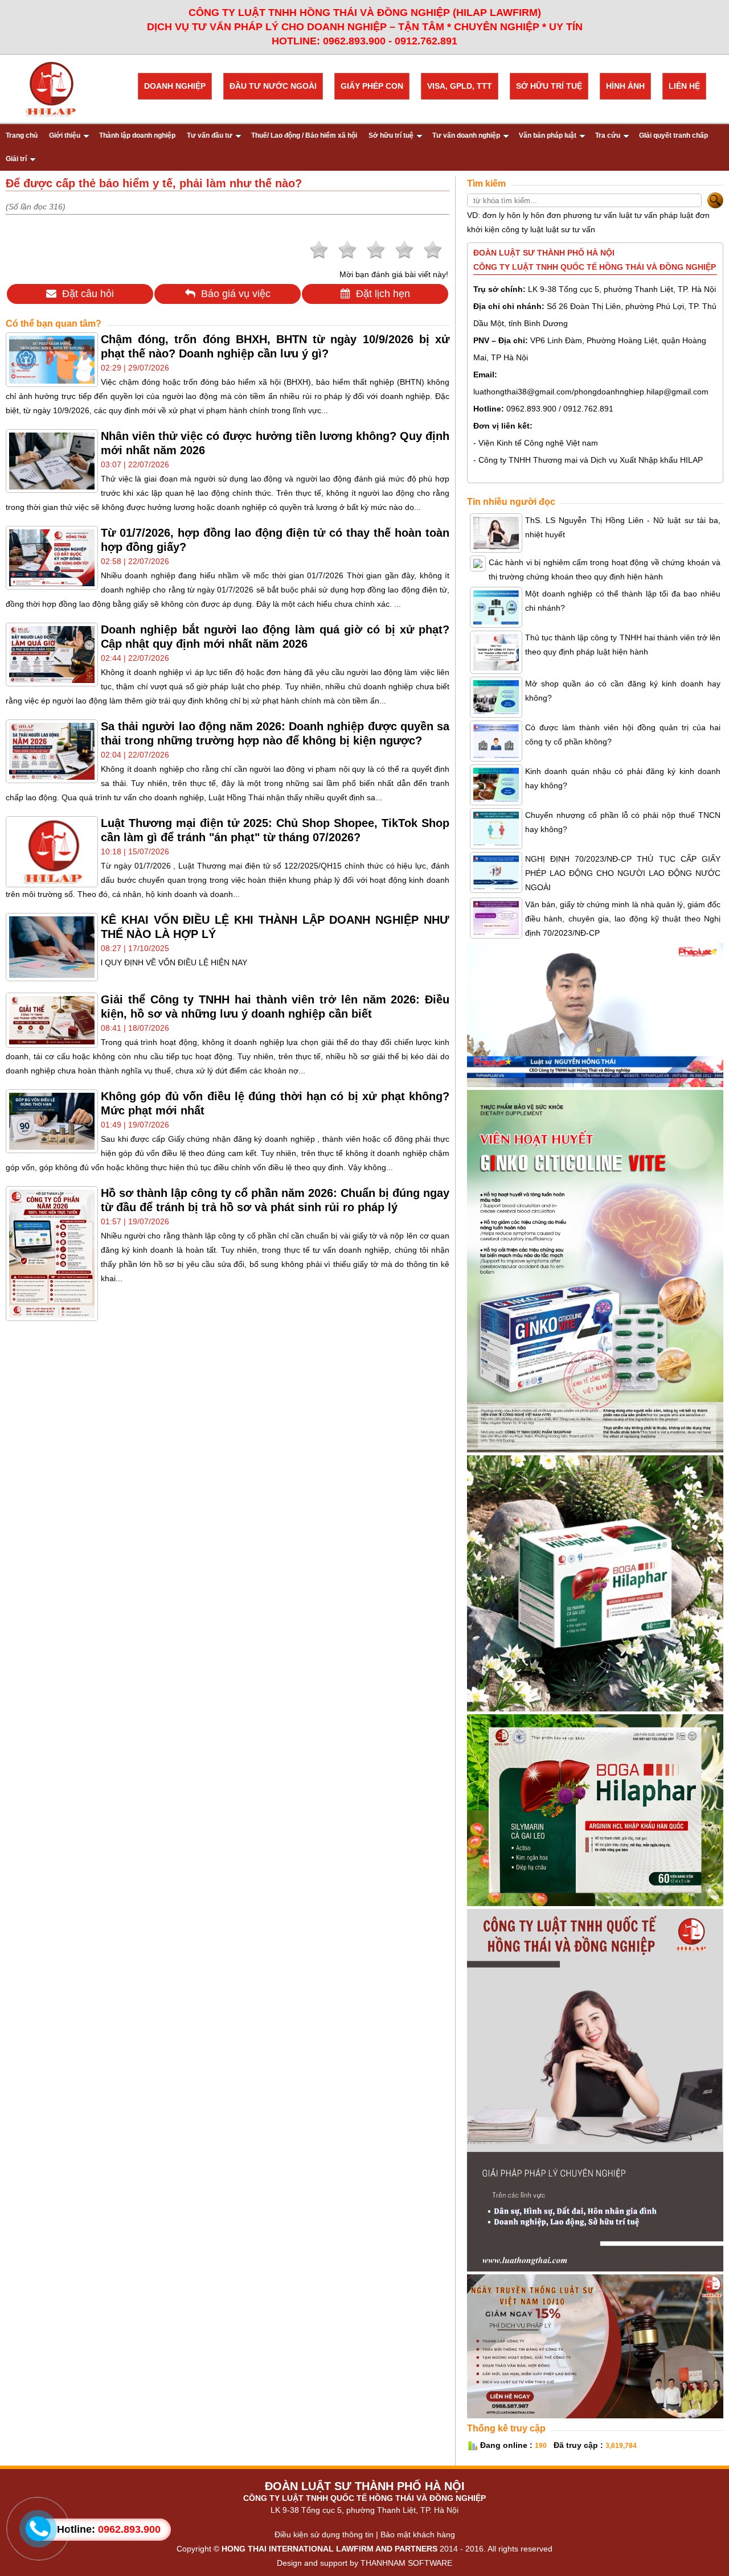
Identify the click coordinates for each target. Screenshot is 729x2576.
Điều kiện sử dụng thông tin (324, 2534)
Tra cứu (608, 135)
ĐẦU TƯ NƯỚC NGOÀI (273, 86)
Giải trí (16, 159)
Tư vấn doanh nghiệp (466, 135)
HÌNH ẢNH (625, 86)
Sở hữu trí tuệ (391, 135)
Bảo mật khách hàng (418, 2534)
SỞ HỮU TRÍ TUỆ (549, 86)
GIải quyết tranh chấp (673, 135)
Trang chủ (22, 135)
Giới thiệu (65, 135)
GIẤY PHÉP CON (372, 86)
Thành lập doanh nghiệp (137, 135)
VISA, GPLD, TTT (460, 86)
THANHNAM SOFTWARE (406, 2563)
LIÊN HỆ (684, 86)
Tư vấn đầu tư (210, 135)
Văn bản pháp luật (548, 135)
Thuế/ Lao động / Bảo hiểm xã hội (304, 135)
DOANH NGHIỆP (175, 86)
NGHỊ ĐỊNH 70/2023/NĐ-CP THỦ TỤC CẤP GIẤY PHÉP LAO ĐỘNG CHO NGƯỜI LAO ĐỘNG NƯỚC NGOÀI (623, 873)
